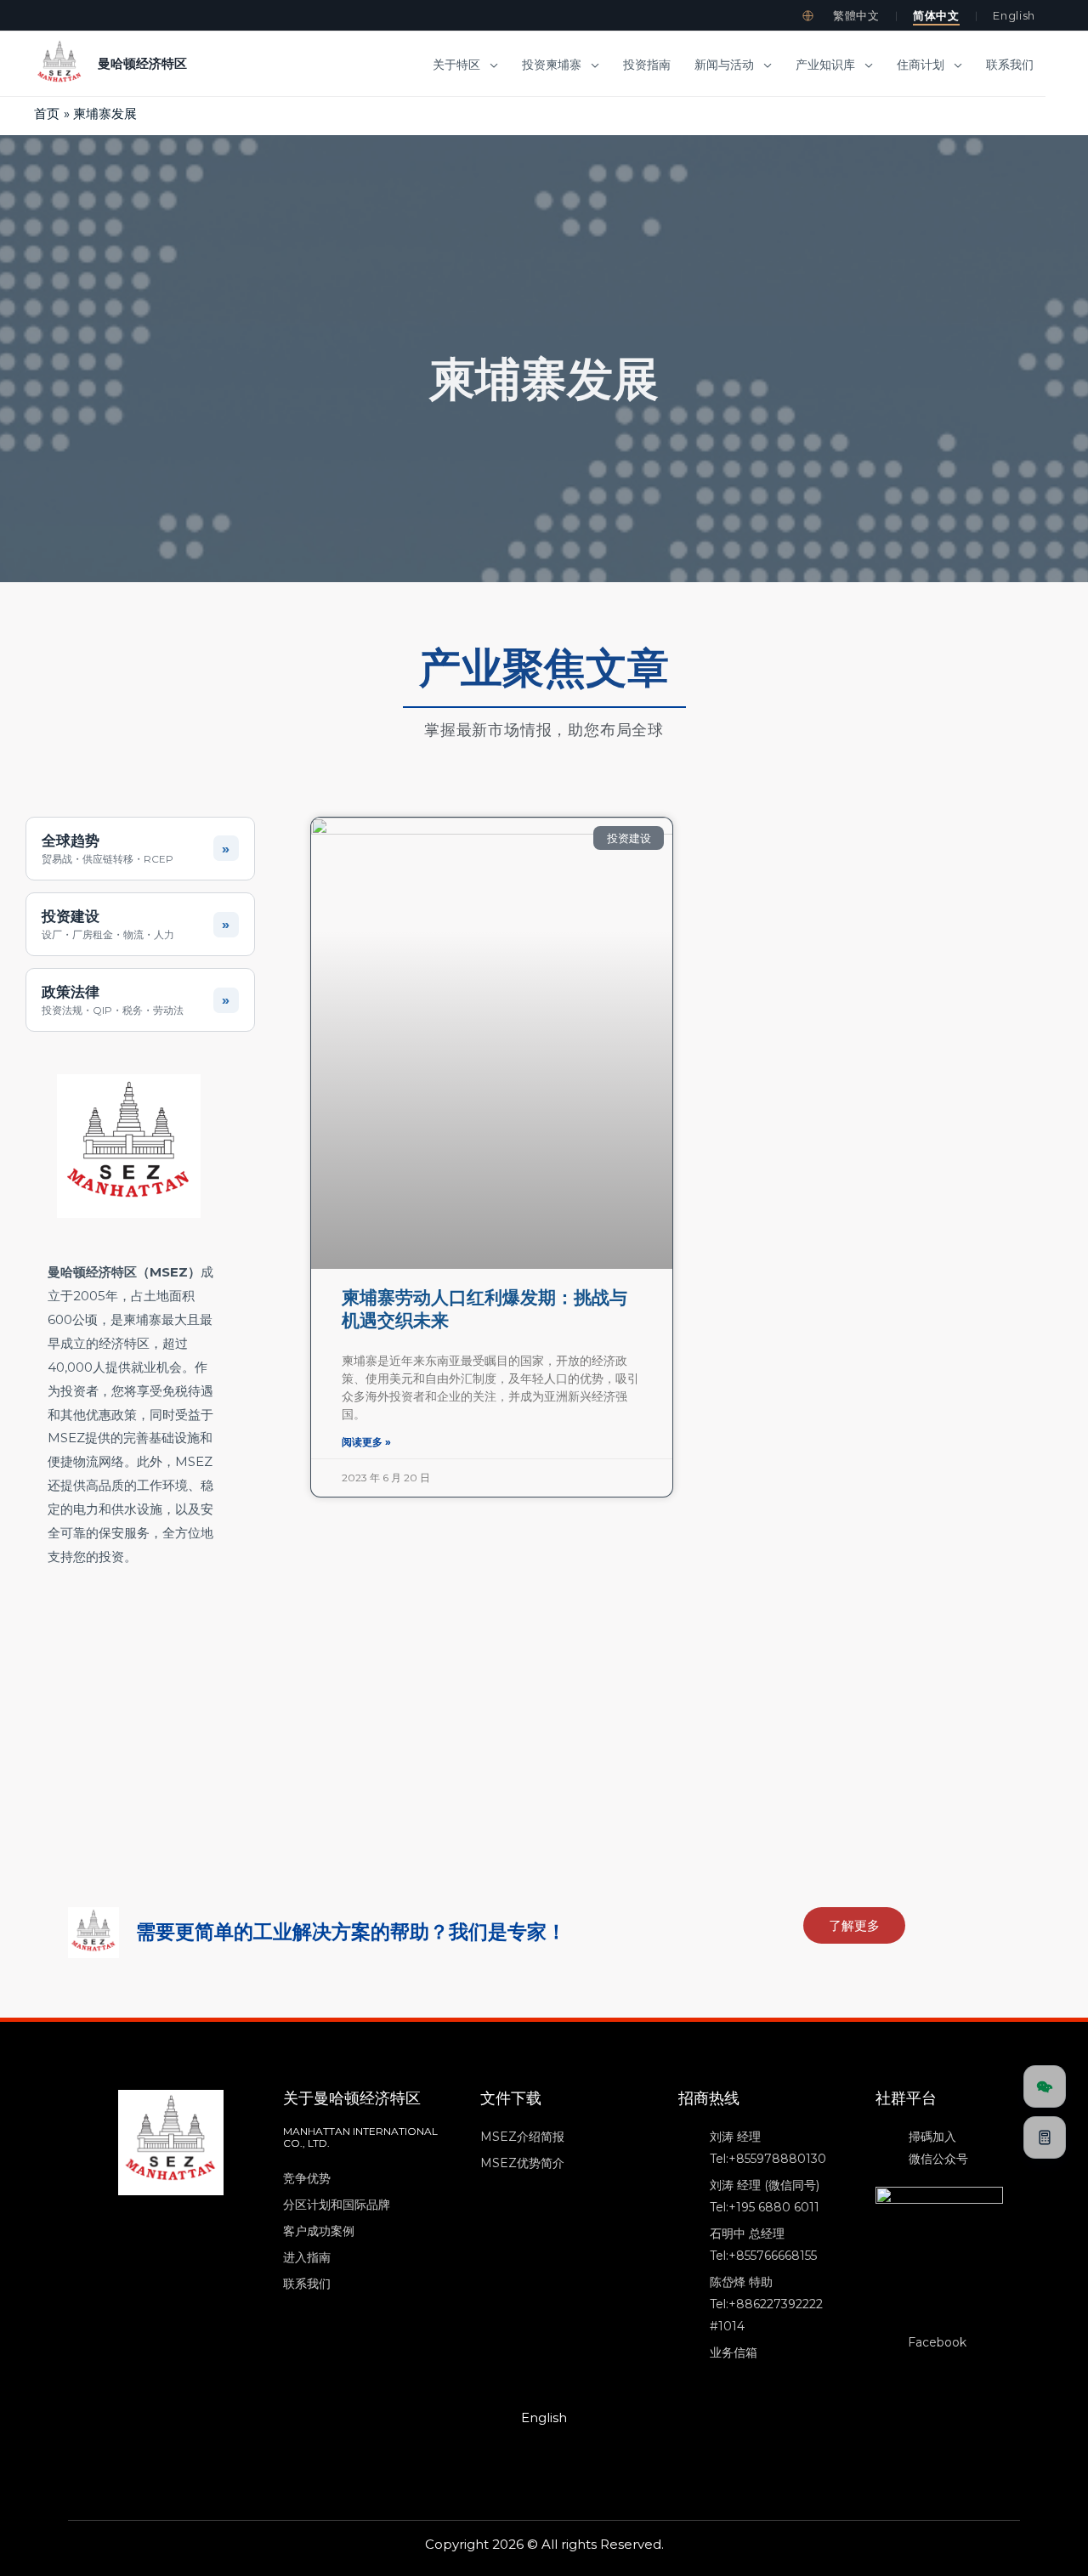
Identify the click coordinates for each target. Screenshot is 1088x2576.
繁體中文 (856, 15)
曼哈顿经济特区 (142, 63)
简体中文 (936, 15)
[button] (490, 65)
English (1014, 15)
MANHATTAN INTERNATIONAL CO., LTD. (360, 2137)
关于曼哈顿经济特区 (352, 2098)
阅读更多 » (366, 1442)
